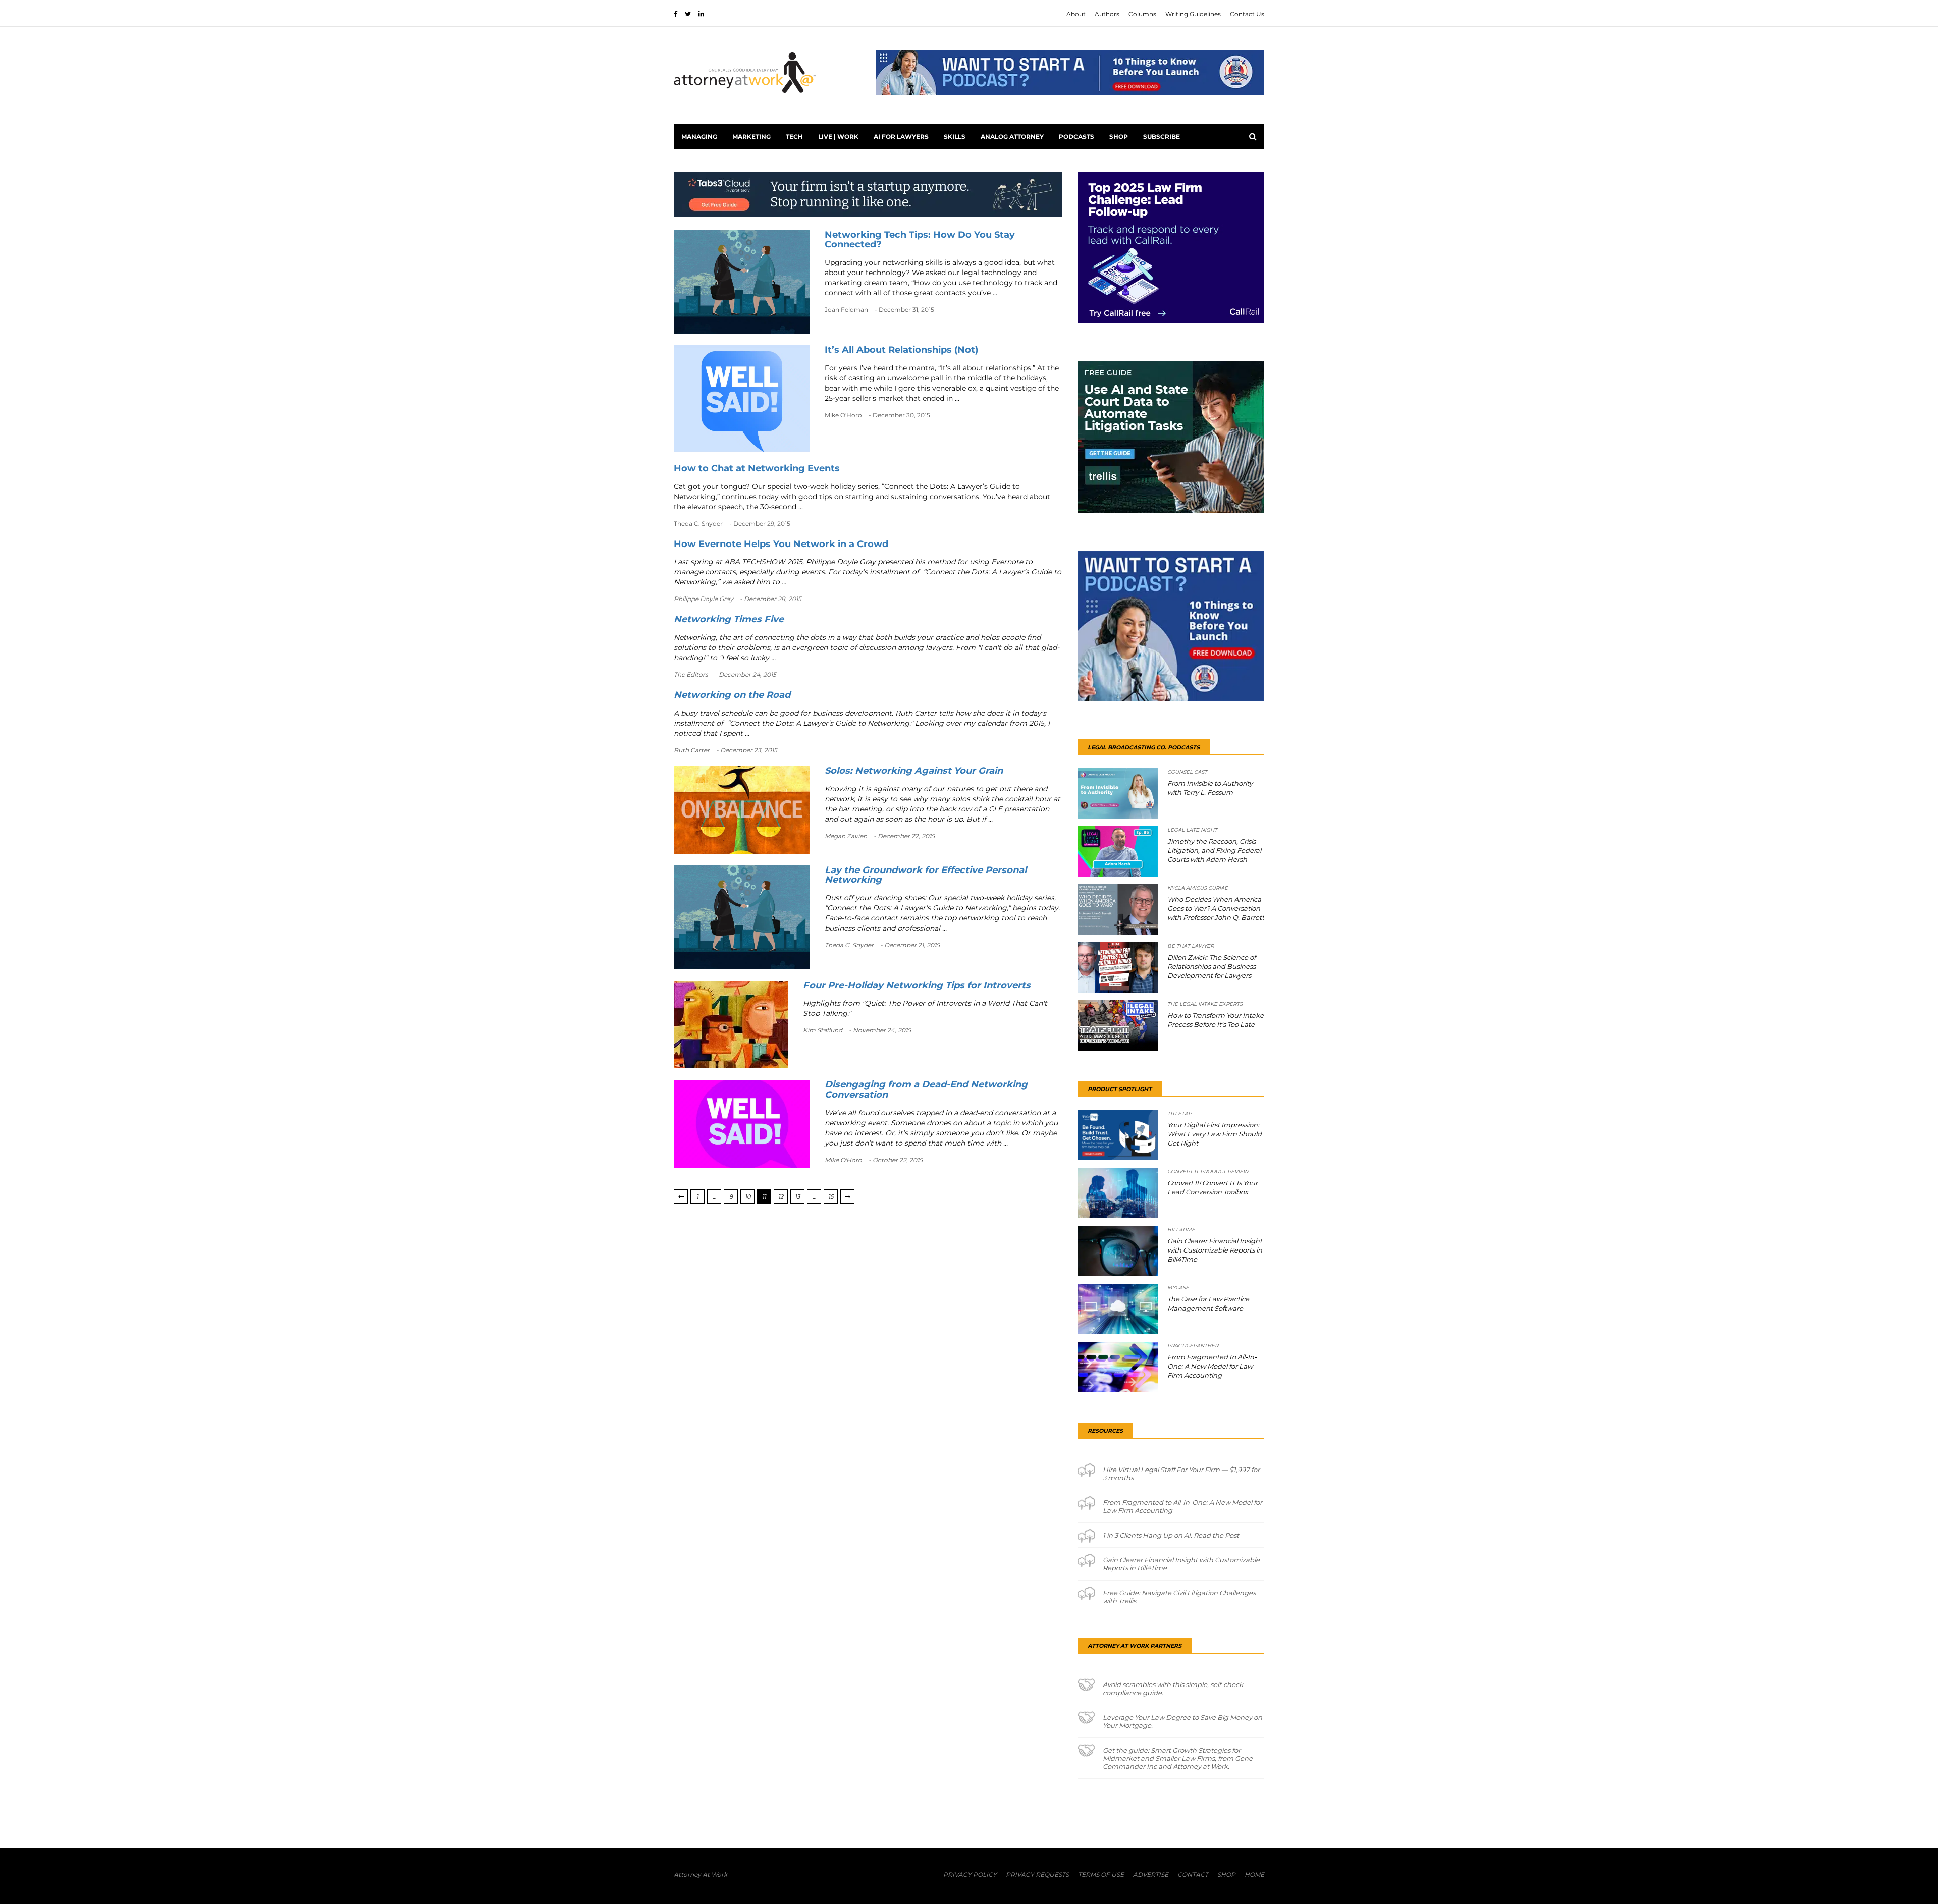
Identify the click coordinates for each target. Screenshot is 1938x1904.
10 (748, 1196)
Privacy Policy (970, 1874)
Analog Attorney (1012, 137)
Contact (1193, 1874)
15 (831, 1196)
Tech (794, 137)
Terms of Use (1101, 1874)
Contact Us (1247, 14)
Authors (1107, 14)
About (1076, 14)
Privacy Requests (1037, 1874)
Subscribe (1162, 137)
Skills (955, 137)
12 (781, 1196)
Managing (699, 137)
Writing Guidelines (1193, 14)
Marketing (751, 137)
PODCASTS (1076, 137)
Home (1254, 1874)
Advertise (1151, 1874)
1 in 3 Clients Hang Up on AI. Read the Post (1171, 1535)
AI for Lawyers (901, 137)
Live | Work (838, 137)
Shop (1119, 137)
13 (797, 1196)
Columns (1142, 14)
